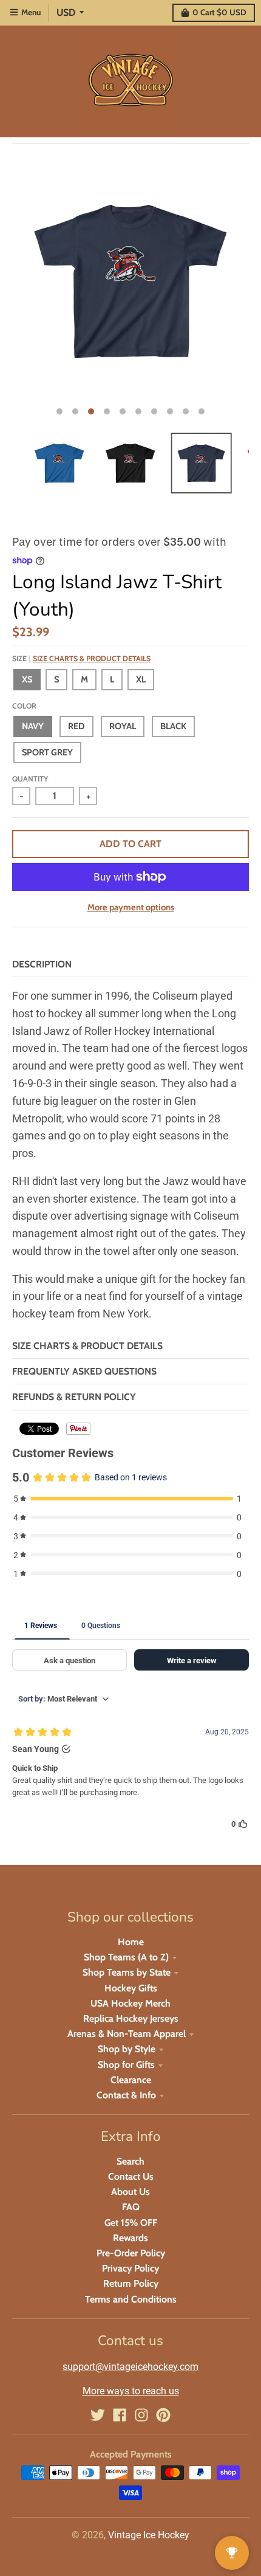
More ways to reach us (131, 2391)
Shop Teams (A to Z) (126, 1957)
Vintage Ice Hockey (149, 2535)
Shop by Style (127, 2049)
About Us (130, 2192)
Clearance (131, 2080)
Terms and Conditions (131, 2299)
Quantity (30, 779)
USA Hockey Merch (130, 2003)
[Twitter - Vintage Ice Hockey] (98, 2415)
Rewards (130, 2238)
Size (81, 658)
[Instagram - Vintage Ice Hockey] (141, 2415)
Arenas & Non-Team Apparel (127, 2034)
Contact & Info (126, 2095)
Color (24, 706)
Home (131, 1942)
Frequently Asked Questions (84, 1371)
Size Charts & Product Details (92, 658)
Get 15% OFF (131, 2223)
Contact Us (131, 2176)
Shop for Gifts (126, 2065)
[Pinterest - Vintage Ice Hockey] (163, 2415)
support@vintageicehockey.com (130, 2367)
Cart (219, 12)
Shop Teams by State (127, 1972)
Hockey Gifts (131, 1988)
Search (130, 2161)
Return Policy (131, 2283)
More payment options (131, 907)
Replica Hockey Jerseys (131, 2018)
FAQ (131, 2207)
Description (42, 964)
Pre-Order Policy (131, 2253)
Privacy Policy (130, 2268)
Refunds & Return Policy (74, 1397)
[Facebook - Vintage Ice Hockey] (120, 2415)
